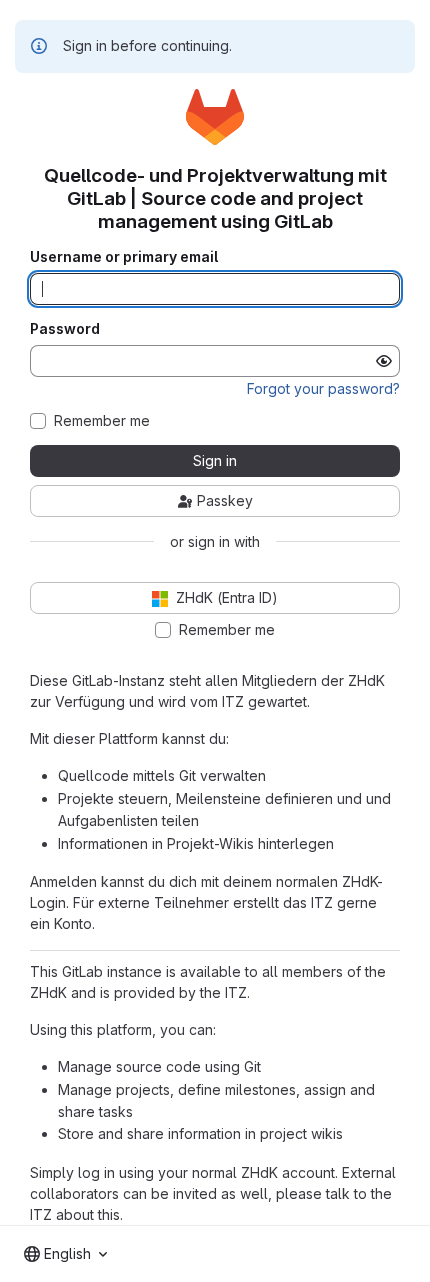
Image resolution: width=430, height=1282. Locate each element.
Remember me (102, 421)
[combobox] (65, 1254)
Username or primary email (124, 257)
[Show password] (384, 361)
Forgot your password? (323, 388)
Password (65, 329)
